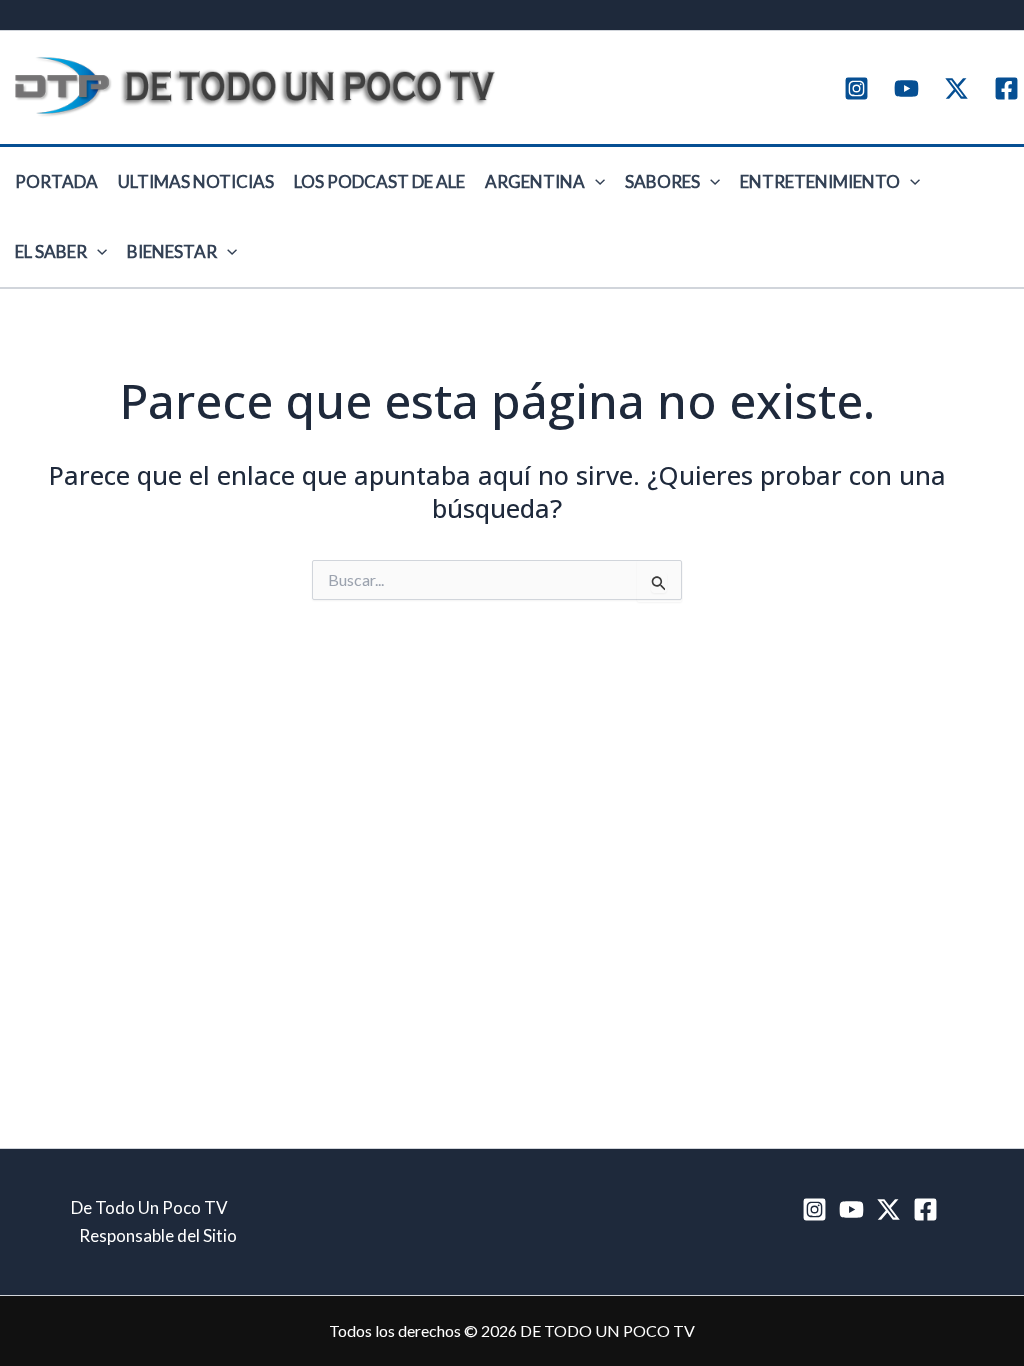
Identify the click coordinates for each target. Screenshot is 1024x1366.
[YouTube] (906, 88)
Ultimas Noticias (196, 181)
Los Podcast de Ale (379, 181)
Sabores (662, 181)
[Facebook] (1006, 88)
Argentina (535, 181)
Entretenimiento (820, 181)
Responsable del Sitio (158, 1235)
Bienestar (172, 251)
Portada (56, 181)
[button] (595, 182)
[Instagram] (856, 88)
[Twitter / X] (956, 88)
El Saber (51, 251)
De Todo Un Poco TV (149, 1207)
